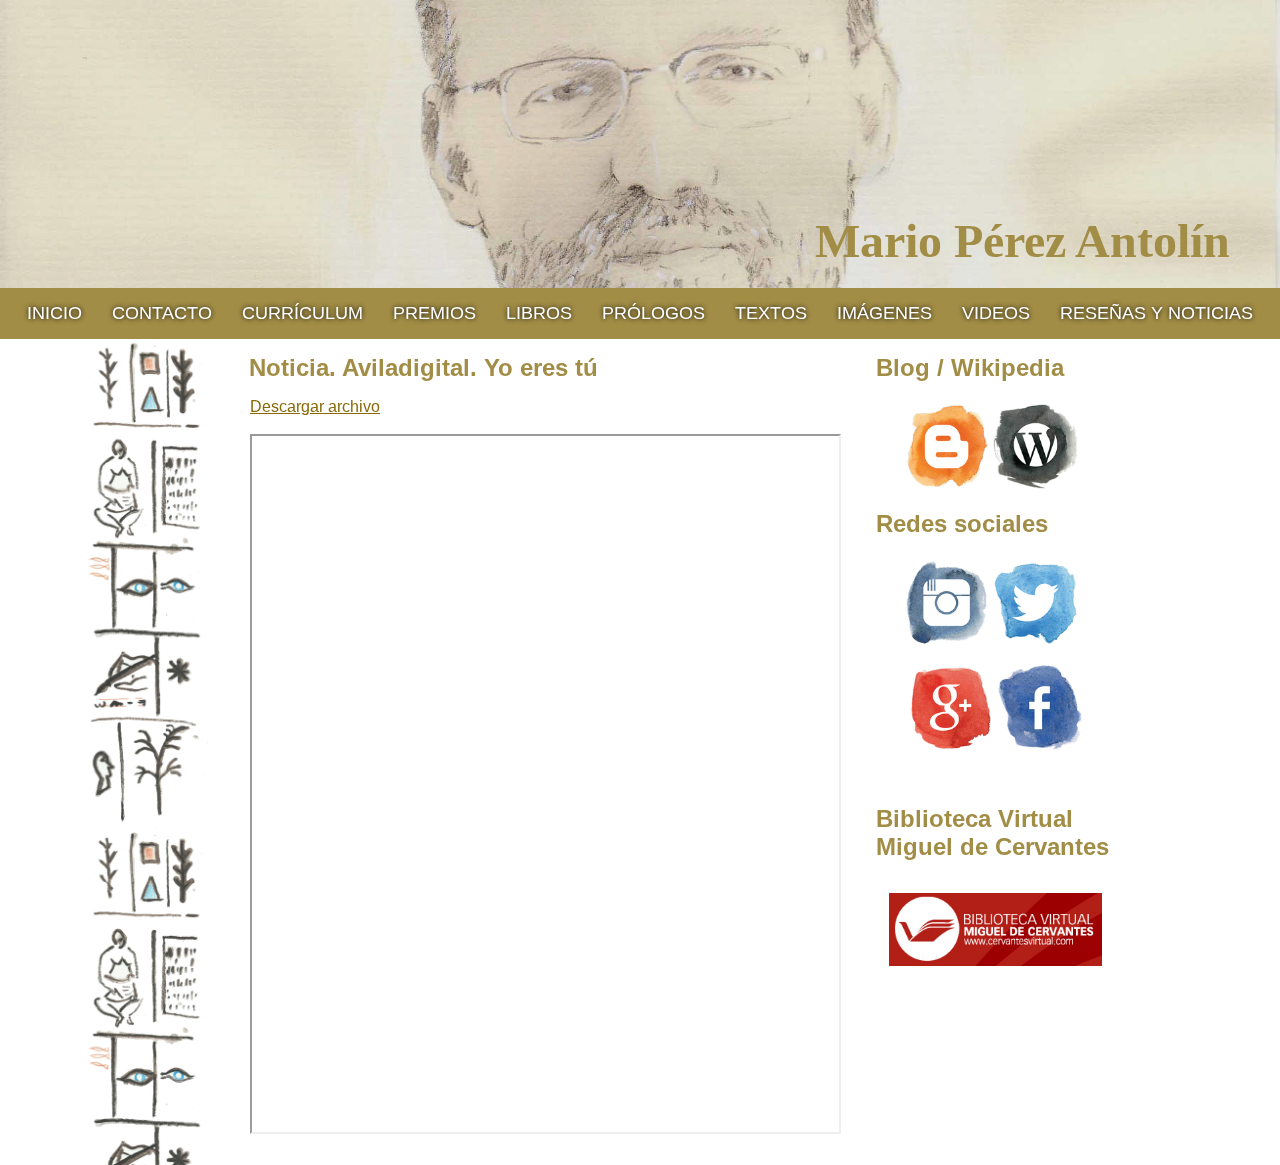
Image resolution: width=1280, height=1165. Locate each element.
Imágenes (884, 313)
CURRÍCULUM (302, 313)
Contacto (162, 313)
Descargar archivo (315, 406)
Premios (434, 313)
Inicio (54, 313)
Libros (539, 313)
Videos (996, 313)
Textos (771, 313)
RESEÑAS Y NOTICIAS (1156, 313)
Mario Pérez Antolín (1022, 240)
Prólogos (653, 313)
